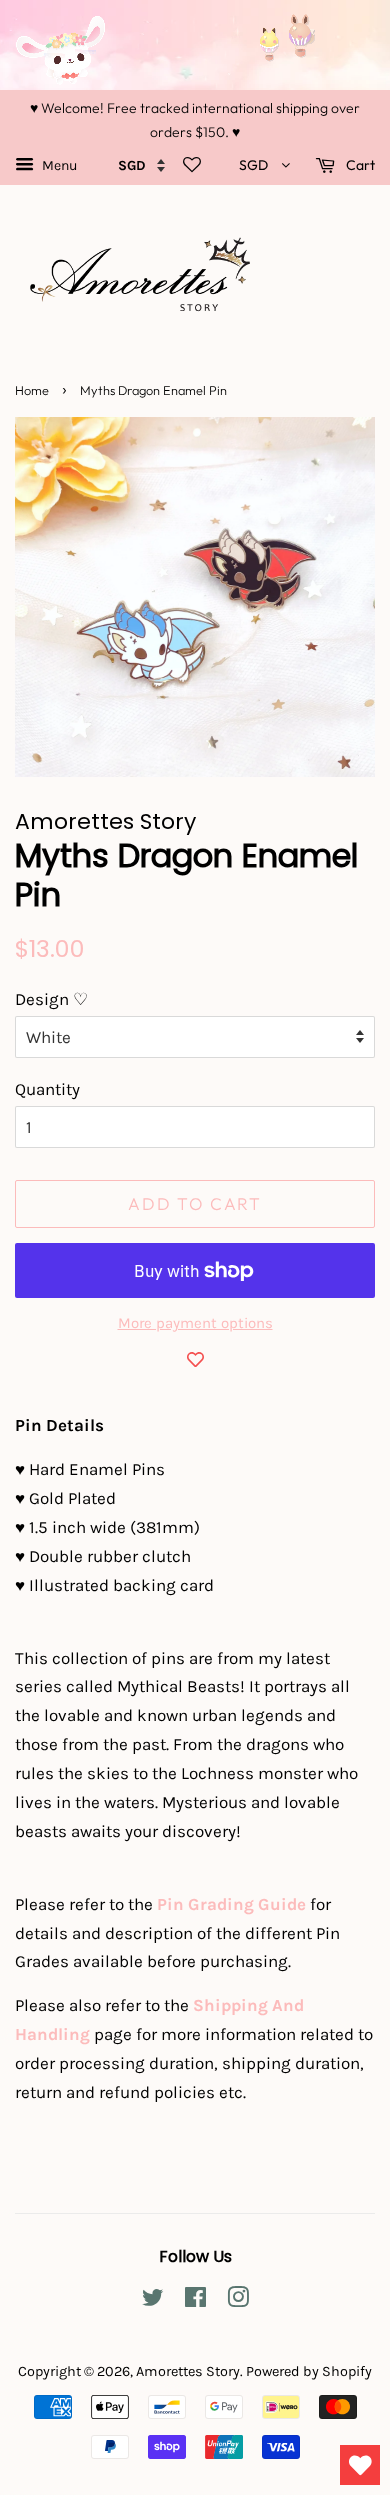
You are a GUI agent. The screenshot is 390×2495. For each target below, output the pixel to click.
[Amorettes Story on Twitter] (153, 2301)
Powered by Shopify (309, 2371)
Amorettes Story (188, 2371)
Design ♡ (51, 999)
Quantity (47, 1089)
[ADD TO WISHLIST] (195, 1359)
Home (32, 390)
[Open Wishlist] (360, 2465)
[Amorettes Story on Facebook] (195, 2301)
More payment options (195, 1323)
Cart (359, 165)
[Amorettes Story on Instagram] (238, 2301)
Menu (58, 165)
